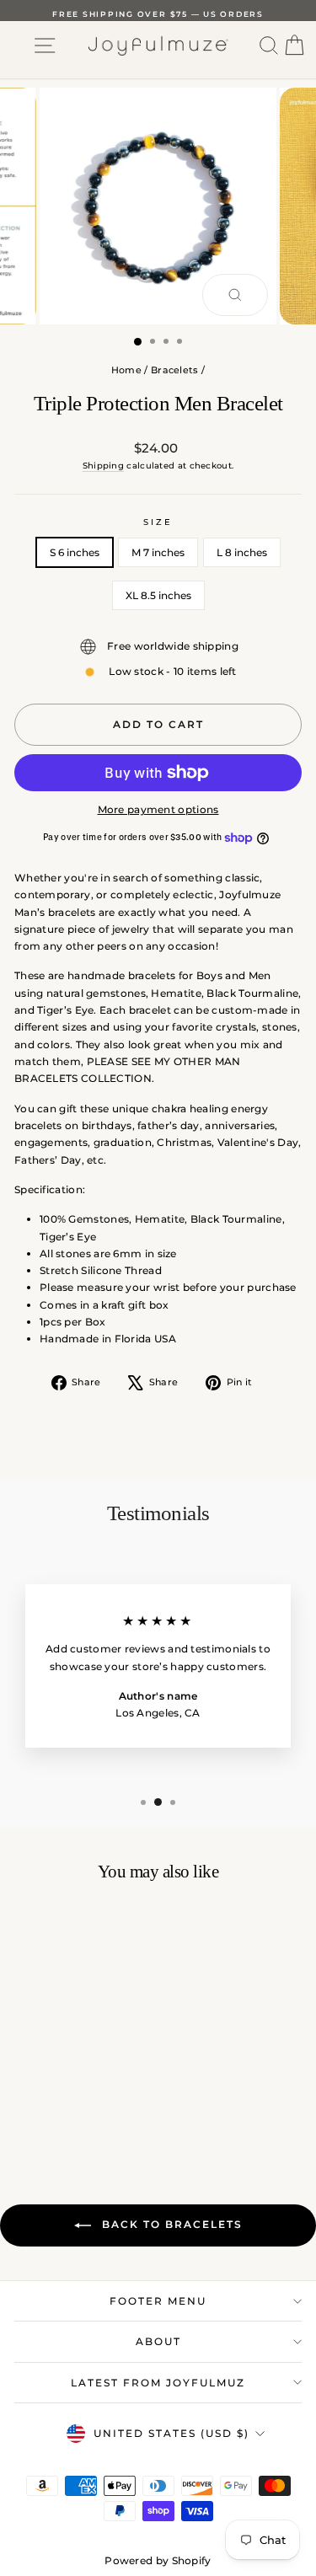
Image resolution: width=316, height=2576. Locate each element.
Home (126, 370)
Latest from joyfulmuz (158, 2383)
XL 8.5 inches (158, 595)
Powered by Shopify (158, 2560)
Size (158, 522)
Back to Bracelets (170, 2224)
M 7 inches (158, 552)
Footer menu (158, 2301)
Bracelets (175, 370)
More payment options (158, 809)
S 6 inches (75, 552)
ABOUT (158, 2341)
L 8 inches (242, 552)
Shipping (103, 466)
